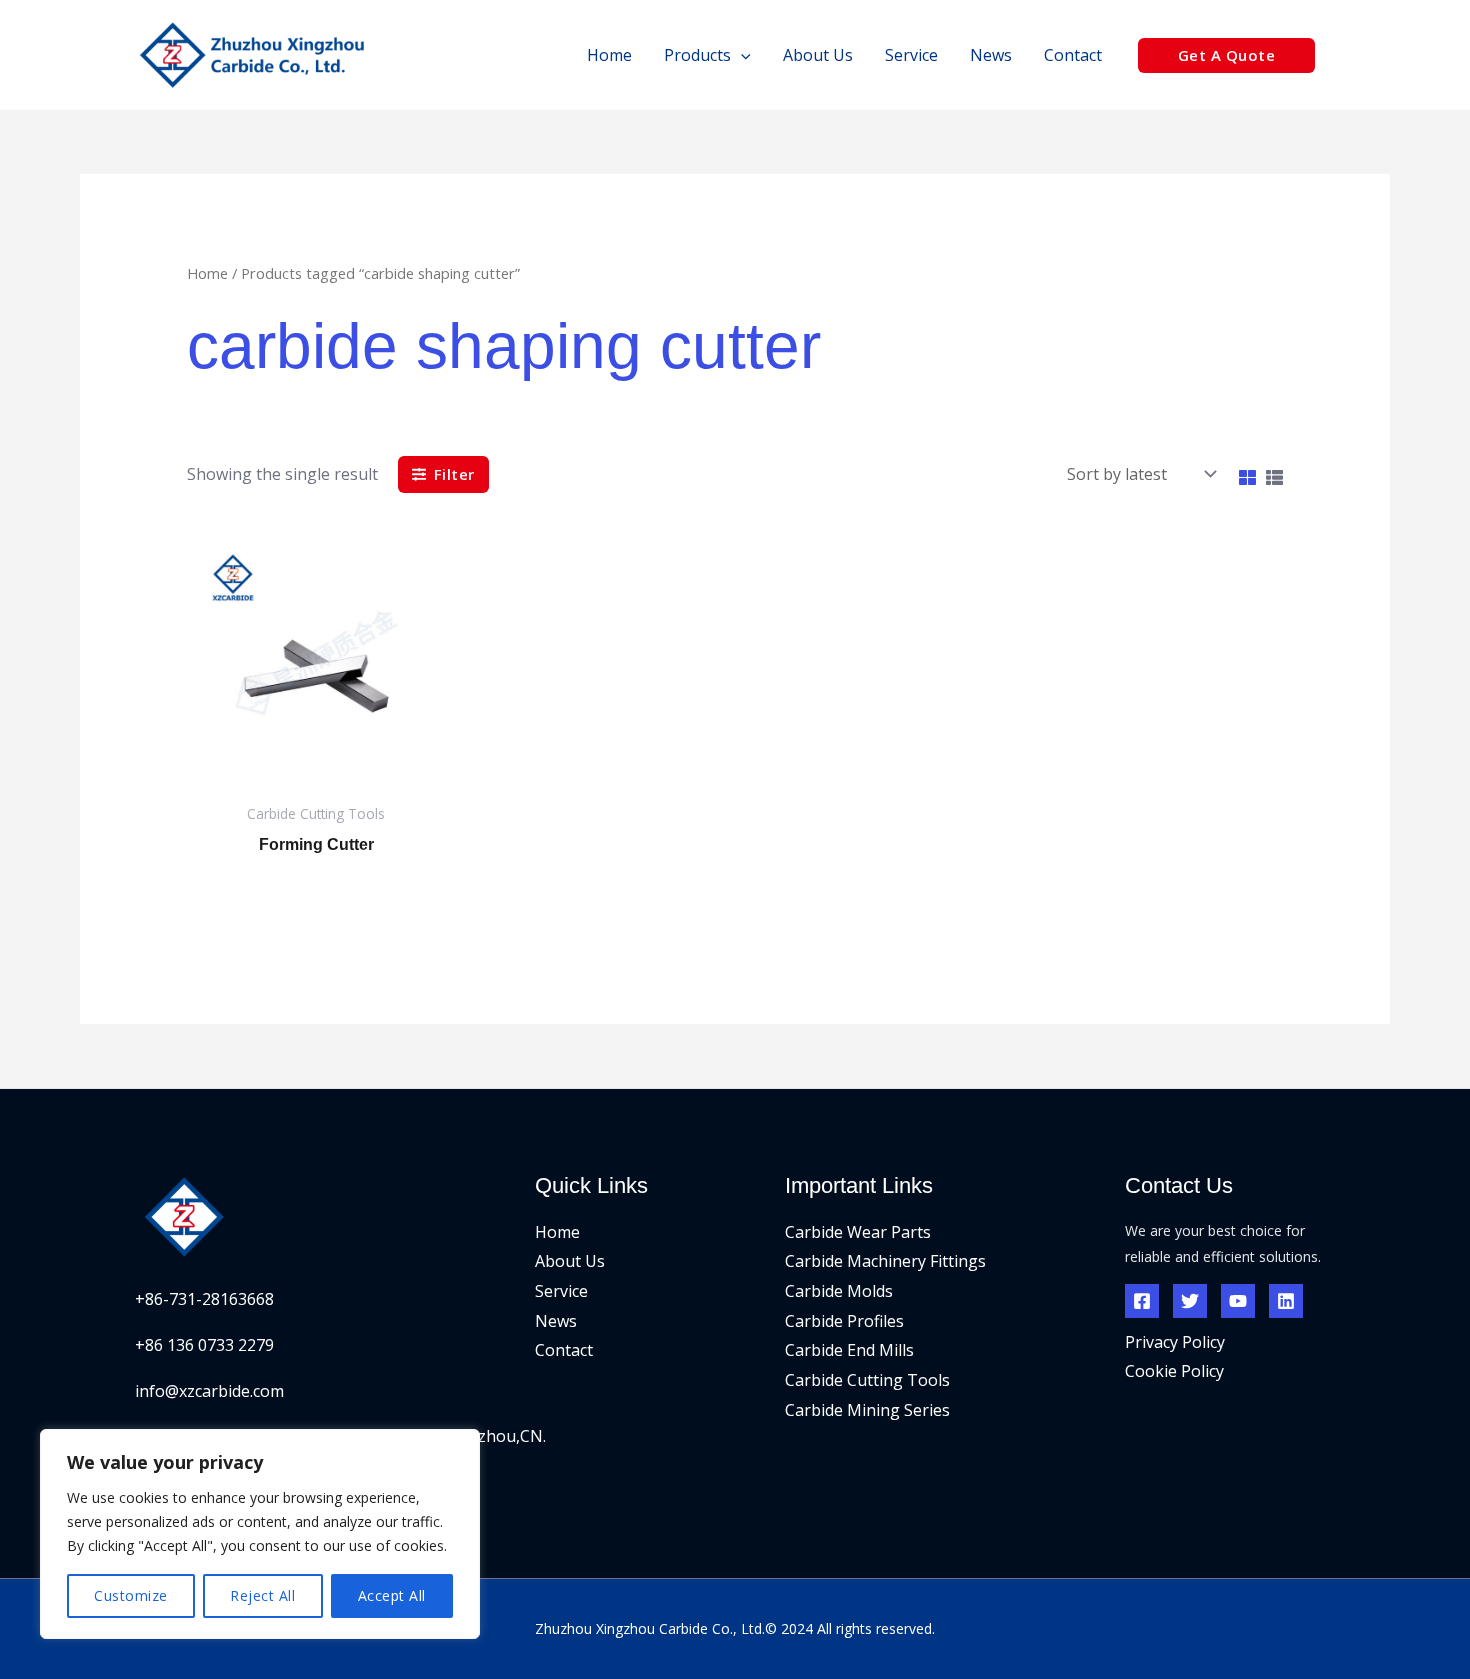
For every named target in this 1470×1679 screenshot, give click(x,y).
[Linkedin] (1286, 1301)
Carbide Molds (839, 1291)
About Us (570, 1261)
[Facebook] (1142, 1301)
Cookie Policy (1174, 1371)
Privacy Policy (1175, 1342)
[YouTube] (1238, 1301)
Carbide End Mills (849, 1350)
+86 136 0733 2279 (204, 1345)
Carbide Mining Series (867, 1410)
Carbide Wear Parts (858, 1232)
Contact (564, 1350)
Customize (131, 1595)
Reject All (262, 1595)
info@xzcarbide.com (209, 1391)
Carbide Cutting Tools (867, 1380)
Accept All (392, 1595)
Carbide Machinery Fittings (885, 1261)
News (556, 1321)
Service (561, 1291)
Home (207, 273)
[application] (741, 55)
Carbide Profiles (844, 1321)
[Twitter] (1190, 1301)
